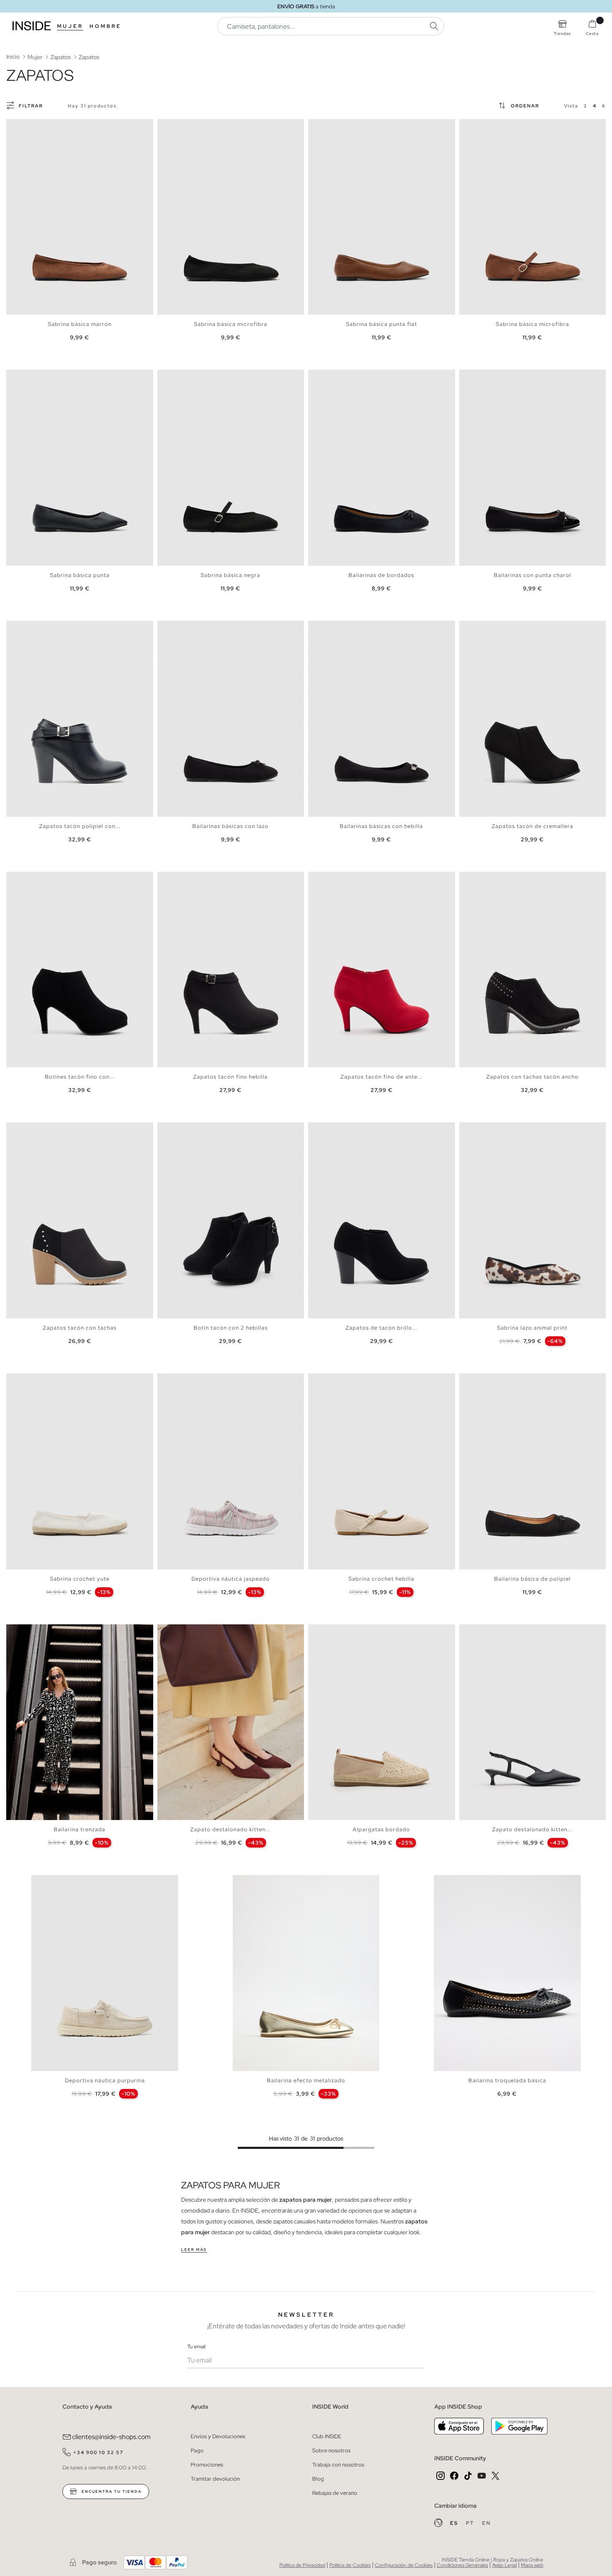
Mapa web (532, 2565)
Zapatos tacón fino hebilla (230, 1077)
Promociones (207, 2465)
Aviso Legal (504, 2565)
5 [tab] (31, 126)
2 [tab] (19, 126)
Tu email (196, 2347)
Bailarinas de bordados (381, 575)
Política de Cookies (350, 2565)
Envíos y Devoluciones (218, 2436)
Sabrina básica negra (230, 575)
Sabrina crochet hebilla (381, 1579)
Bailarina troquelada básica (507, 2080)
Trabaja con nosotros (338, 2465)
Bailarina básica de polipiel (532, 1579)
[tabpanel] (80, 217)
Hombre (106, 26)
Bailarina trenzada (80, 1829)
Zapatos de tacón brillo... (381, 1328)
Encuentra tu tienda (111, 2491)
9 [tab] (199, 1631)
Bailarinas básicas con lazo (230, 826)
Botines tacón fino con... (80, 1077)
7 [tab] (493, 126)
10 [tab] (203, 1631)
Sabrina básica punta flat (382, 324)
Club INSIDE (327, 2436)
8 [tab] (497, 628)
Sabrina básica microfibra (231, 324)
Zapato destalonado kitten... (230, 1829)
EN (486, 2523)
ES (455, 2523)
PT (471, 2523)
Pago (197, 2450)
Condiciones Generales (462, 2565)
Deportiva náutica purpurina (105, 2080)
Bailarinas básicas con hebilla (381, 826)
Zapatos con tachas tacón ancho (532, 1077)
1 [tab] (15, 126)
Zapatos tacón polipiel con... (80, 826)
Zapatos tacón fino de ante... (382, 1077)
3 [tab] (23, 126)
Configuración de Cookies (404, 2565)
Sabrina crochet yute (80, 1579)
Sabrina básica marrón (80, 324)
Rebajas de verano (335, 2493)
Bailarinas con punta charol (532, 575)
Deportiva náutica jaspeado (231, 1579)
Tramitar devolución (215, 2479)
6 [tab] (35, 126)
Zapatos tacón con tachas (80, 1328)
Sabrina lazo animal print (532, 1328)
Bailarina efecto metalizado (306, 2080)
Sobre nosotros (331, 2450)
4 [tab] (27, 126)
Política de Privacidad (302, 2565)
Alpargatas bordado (381, 1829)
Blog (318, 2479)
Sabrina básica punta (80, 575)
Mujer (70, 26)
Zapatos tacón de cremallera (532, 826)
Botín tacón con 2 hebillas (231, 1328)
